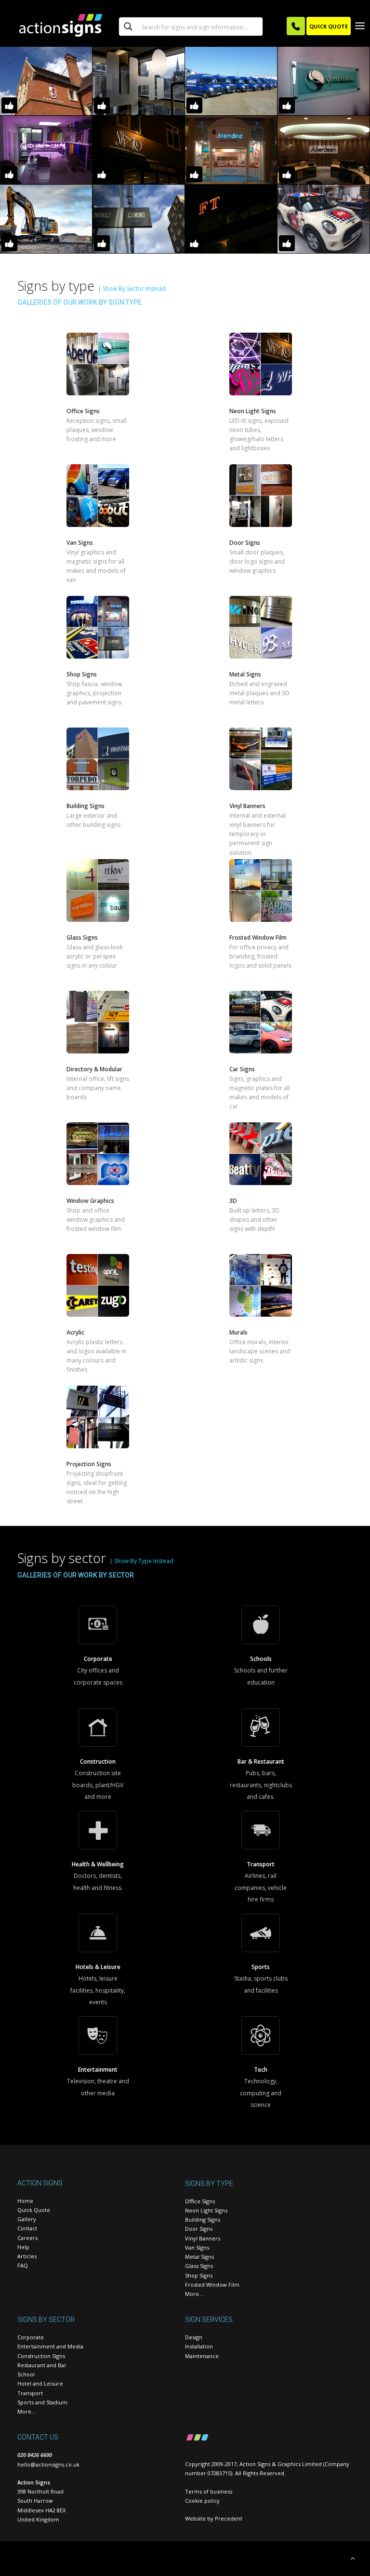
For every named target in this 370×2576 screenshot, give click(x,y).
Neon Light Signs (206, 2210)
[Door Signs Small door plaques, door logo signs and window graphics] (261, 524)
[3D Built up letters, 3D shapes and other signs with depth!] (261, 1182)
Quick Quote (34, 2210)
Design (194, 2337)
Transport (30, 2393)
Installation (199, 2346)
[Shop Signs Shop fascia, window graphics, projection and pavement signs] (98, 656)
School (26, 2374)
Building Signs (203, 2219)
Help (23, 2247)
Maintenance (202, 2356)
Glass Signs (199, 2266)
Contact (27, 2228)
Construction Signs (41, 2356)
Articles (27, 2256)
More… (194, 2294)
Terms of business (209, 2491)
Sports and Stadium (42, 2402)
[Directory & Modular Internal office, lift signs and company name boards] (98, 1051)
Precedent (229, 2518)
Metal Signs (199, 2257)
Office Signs (200, 2201)
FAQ (23, 2265)
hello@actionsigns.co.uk (48, 2464)
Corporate (31, 2337)
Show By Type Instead (144, 1561)
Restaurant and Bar (42, 2365)
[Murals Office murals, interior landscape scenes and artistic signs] (261, 1314)
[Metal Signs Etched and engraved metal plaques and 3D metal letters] (261, 656)
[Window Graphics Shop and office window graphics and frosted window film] (98, 1182)
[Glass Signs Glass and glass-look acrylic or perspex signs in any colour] (98, 919)
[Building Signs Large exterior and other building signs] (98, 788)
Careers (27, 2238)
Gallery (27, 2219)
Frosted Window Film (212, 2285)
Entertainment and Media (50, 2346)
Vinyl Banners (203, 2238)
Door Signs (199, 2229)
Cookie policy (202, 2501)
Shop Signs (199, 2275)
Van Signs (197, 2247)
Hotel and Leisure (40, 2383)
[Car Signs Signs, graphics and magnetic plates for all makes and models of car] (261, 1051)
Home (25, 2201)
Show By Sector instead (134, 289)
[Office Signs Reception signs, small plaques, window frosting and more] (98, 393)
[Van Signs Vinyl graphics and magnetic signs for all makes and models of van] (98, 524)
